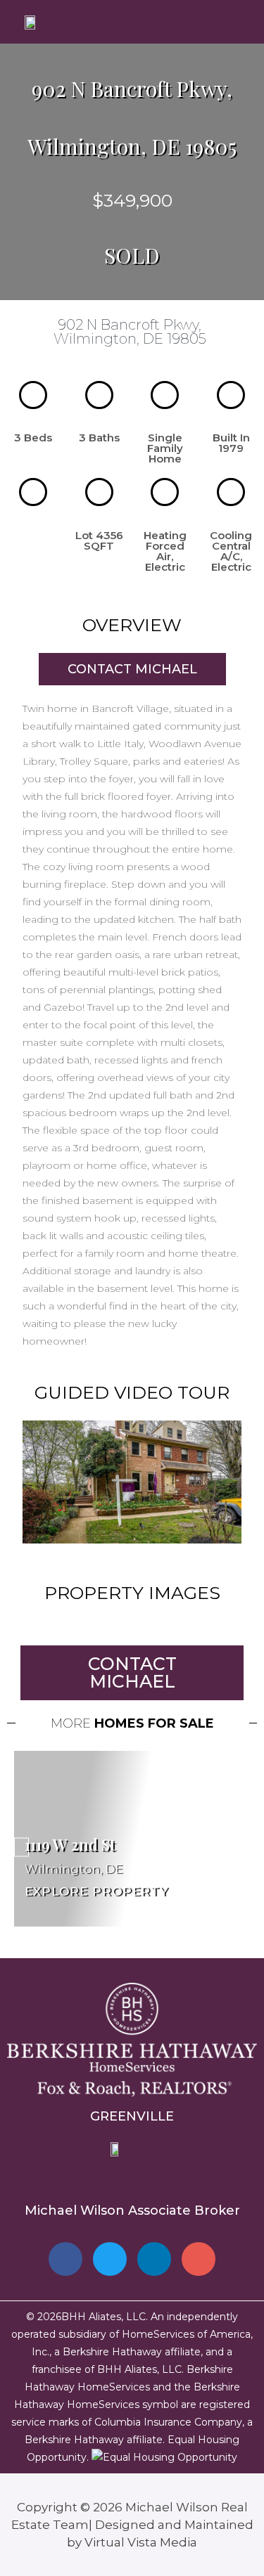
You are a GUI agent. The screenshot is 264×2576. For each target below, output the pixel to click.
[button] (132, 1482)
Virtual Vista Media (141, 2542)
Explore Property (96, 1891)
